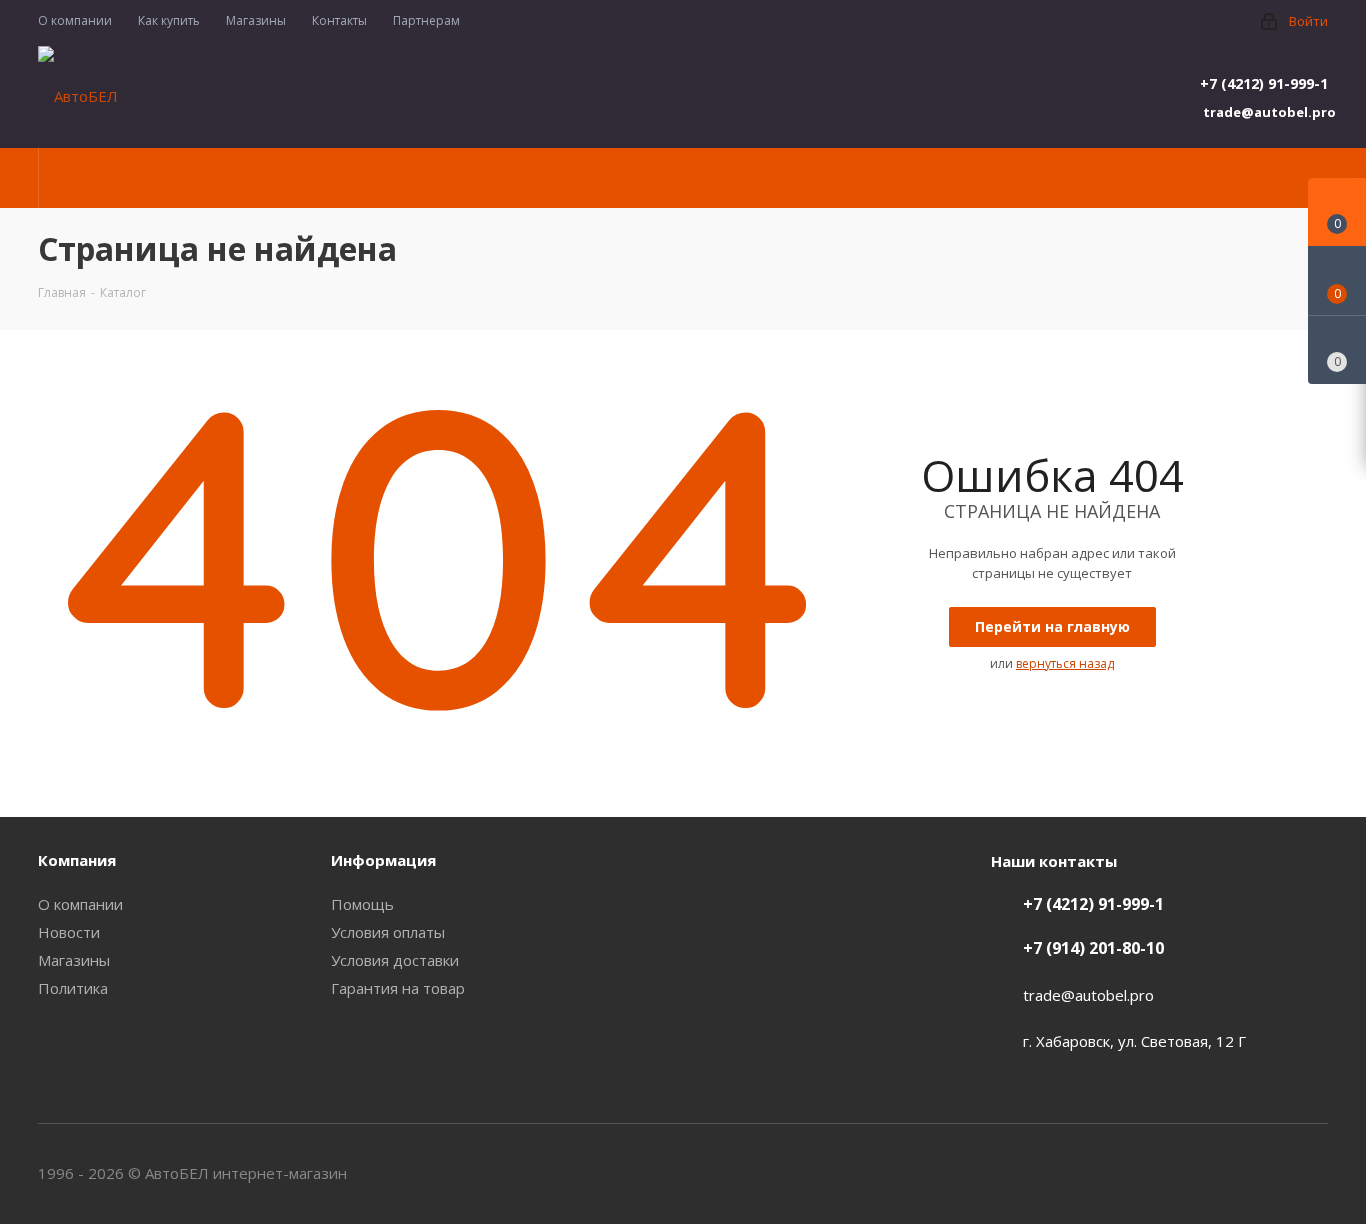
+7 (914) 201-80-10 (1093, 948)
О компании (80, 904)
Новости (69, 932)
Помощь (362, 904)
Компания (77, 860)
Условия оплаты (388, 932)
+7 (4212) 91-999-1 (1264, 83)
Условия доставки (395, 960)
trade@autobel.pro (1265, 112)
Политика (73, 988)
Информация (383, 860)
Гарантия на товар (398, 988)
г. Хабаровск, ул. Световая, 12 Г (1134, 1041)
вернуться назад (1065, 663)
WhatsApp (1313, 1173)
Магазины (74, 960)
